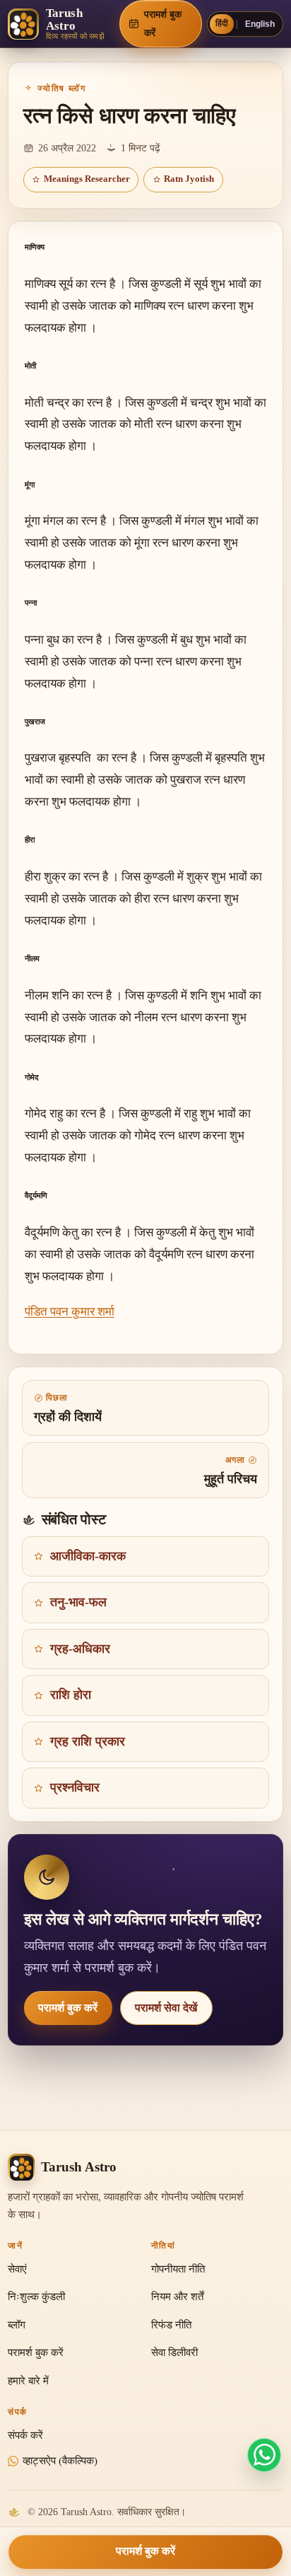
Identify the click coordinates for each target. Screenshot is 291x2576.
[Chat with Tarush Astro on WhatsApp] (264, 2455)
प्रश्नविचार (75, 1787)
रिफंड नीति (171, 2325)
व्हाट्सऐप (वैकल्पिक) (60, 2461)
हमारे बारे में (28, 2381)
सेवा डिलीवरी (174, 2352)
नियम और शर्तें (177, 2297)
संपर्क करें (25, 2435)
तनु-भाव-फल (78, 1602)
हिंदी (222, 23)
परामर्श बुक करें (68, 2008)
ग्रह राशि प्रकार (88, 1741)
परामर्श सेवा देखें (166, 2008)
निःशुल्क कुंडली (36, 2297)
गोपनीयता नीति (178, 2269)
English (260, 24)
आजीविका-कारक (88, 1556)
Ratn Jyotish (189, 179)
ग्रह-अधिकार (80, 1649)
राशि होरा (71, 1695)
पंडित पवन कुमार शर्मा (70, 1312)
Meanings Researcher (87, 179)
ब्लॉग (17, 2325)
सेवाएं (17, 2269)
